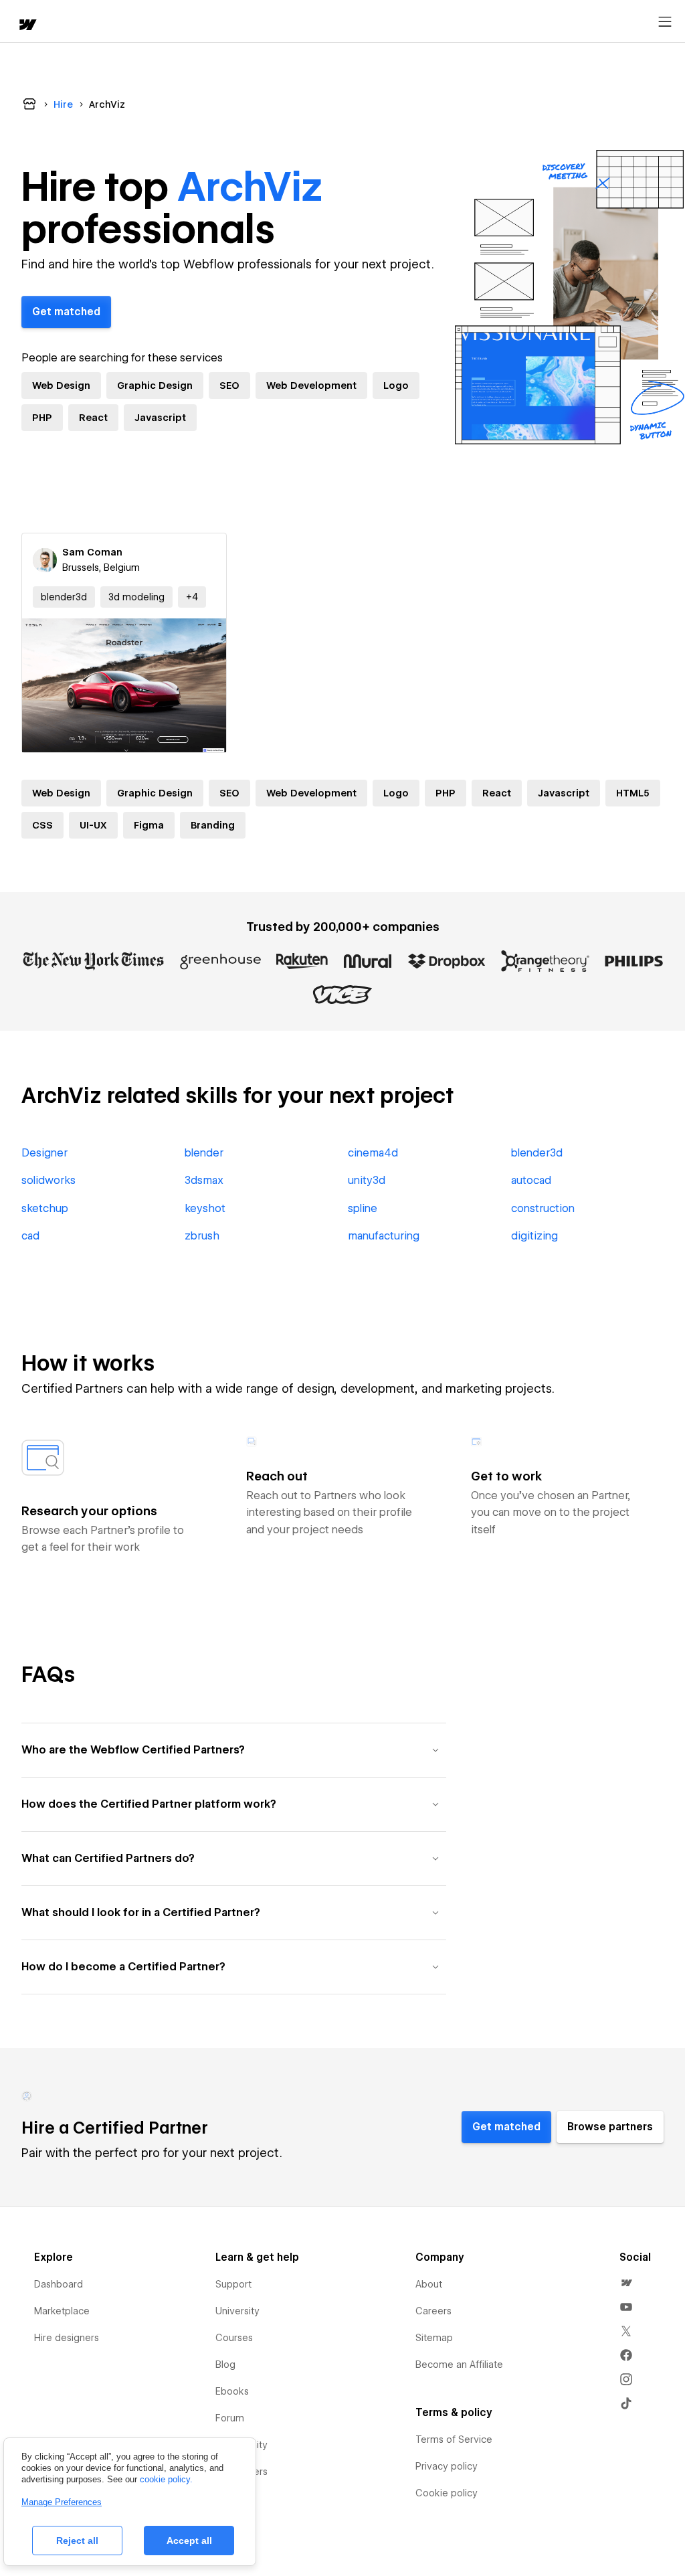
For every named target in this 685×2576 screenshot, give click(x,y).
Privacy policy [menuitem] (447, 2466)
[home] (27, 26)
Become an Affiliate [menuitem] (459, 2365)
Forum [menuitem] (230, 2418)
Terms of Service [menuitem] (454, 2439)
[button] (192, 597)
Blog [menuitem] (225, 2365)
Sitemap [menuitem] (434, 2338)
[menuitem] (626, 2283)
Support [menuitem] (233, 2284)
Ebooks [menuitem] (232, 2391)
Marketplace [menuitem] (62, 2311)
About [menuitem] (429, 2284)
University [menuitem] (237, 2311)
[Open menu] (665, 22)
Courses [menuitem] (234, 2338)
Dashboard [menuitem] (59, 2284)
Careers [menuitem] (433, 2311)
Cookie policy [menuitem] (447, 2493)
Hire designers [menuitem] (67, 2338)
